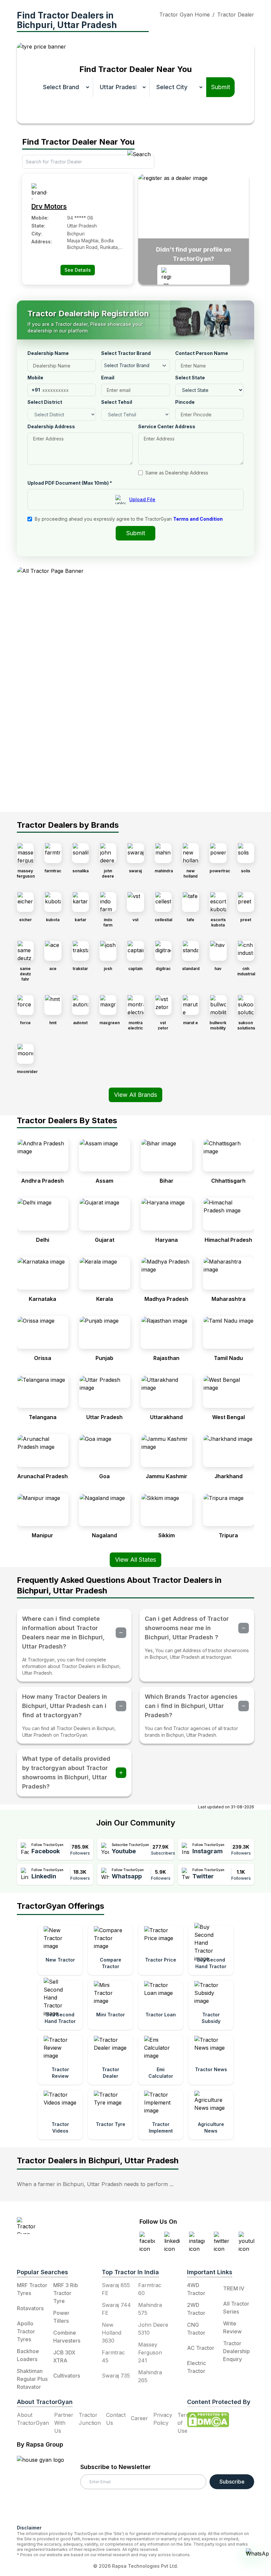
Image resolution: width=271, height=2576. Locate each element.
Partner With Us (64, 2423)
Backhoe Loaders (28, 2355)
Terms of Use (185, 2423)
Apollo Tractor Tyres (26, 2331)
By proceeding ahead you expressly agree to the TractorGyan (129, 519)
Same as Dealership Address (177, 473)
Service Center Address (167, 426)
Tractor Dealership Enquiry (236, 2351)
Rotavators (30, 2308)
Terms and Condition (198, 519)
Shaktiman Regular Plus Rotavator (32, 2379)
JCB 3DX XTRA (64, 2356)
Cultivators (67, 2376)
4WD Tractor (196, 2289)
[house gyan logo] (49, 2488)
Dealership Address (51, 426)
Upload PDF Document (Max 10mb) (70, 483)
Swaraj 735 (116, 2376)
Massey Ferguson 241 (150, 2352)
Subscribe (232, 2482)
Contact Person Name (202, 353)
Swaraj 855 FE (116, 2289)
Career (139, 2418)
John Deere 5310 (153, 2329)
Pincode (185, 402)
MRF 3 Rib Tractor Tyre (66, 2293)
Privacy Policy (163, 2419)
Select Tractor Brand (126, 353)
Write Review (232, 2327)
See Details (78, 270)
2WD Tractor (196, 2309)
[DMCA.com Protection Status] (208, 2420)
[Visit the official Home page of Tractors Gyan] (57, 2226)
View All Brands (135, 1095)
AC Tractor (201, 2348)
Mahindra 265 (150, 2376)
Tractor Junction (90, 2419)
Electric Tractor (196, 2367)
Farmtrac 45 (113, 2356)
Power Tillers (61, 2317)
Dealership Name (48, 353)
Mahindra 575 (150, 2309)
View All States (135, 1560)
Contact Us (116, 2419)
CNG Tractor (196, 2329)
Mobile (35, 378)
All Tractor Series (236, 2308)
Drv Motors (49, 206)
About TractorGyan (33, 2419)
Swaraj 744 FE (116, 2309)
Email (108, 378)
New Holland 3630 (112, 2333)
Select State (190, 378)
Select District (45, 402)
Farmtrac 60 (150, 2289)
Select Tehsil (117, 402)
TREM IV (234, 2288)
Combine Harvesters (67, 2337)
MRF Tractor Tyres (32, 2289)
